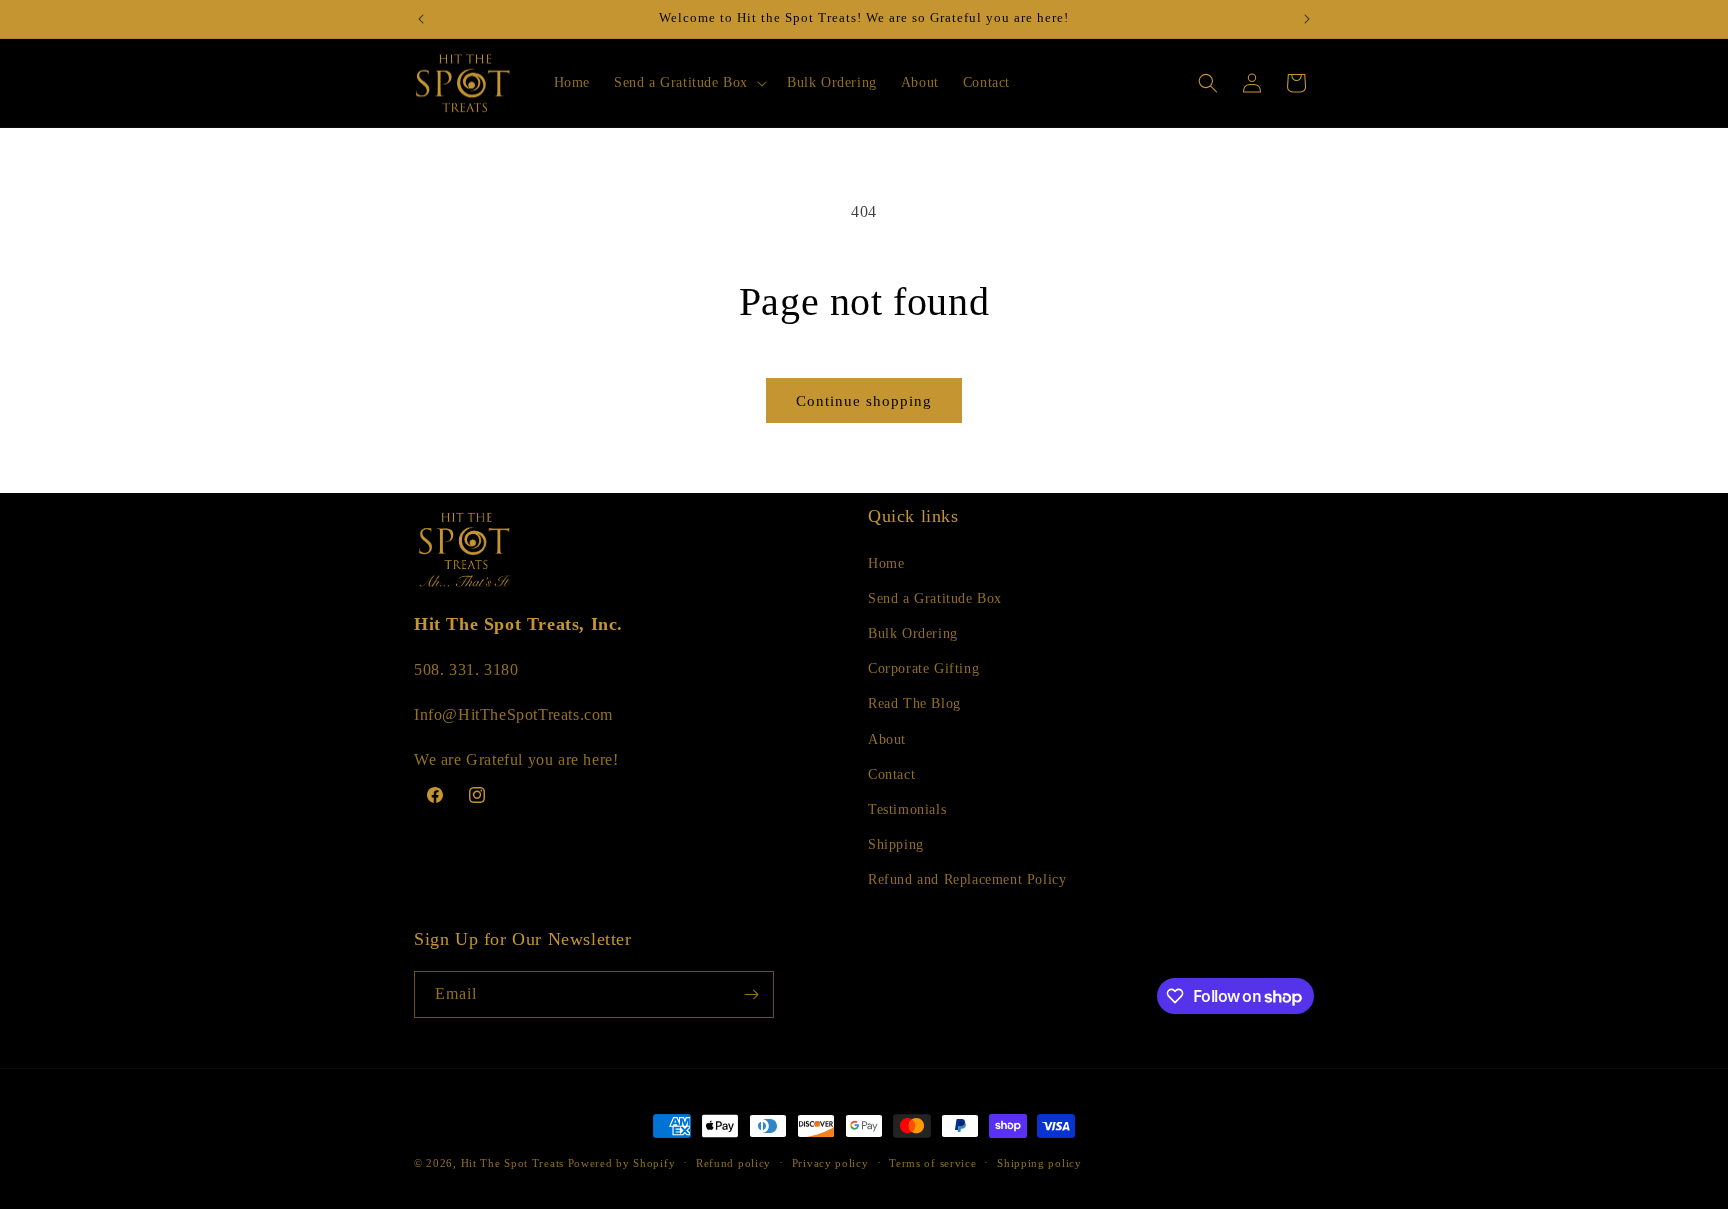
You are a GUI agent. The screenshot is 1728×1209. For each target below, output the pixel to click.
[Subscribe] (751, 994)
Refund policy (733, 1163)
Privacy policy (830, 1163)
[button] (688, 83)
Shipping (896, 844)
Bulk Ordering (913, 633)
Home (886, 563)
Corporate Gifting (923, 668)
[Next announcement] (1307, 19)
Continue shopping (864, 401)
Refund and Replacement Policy (967, 879)
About (887, 739)
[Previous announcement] (421, 19)
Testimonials (907, 809)
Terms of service (932, 1163)
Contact (891, 774)
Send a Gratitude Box (935, 598)
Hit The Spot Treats (512, 1163)
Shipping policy (1039, 1163)
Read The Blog (914, 703)
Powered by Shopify (622, 1163)
